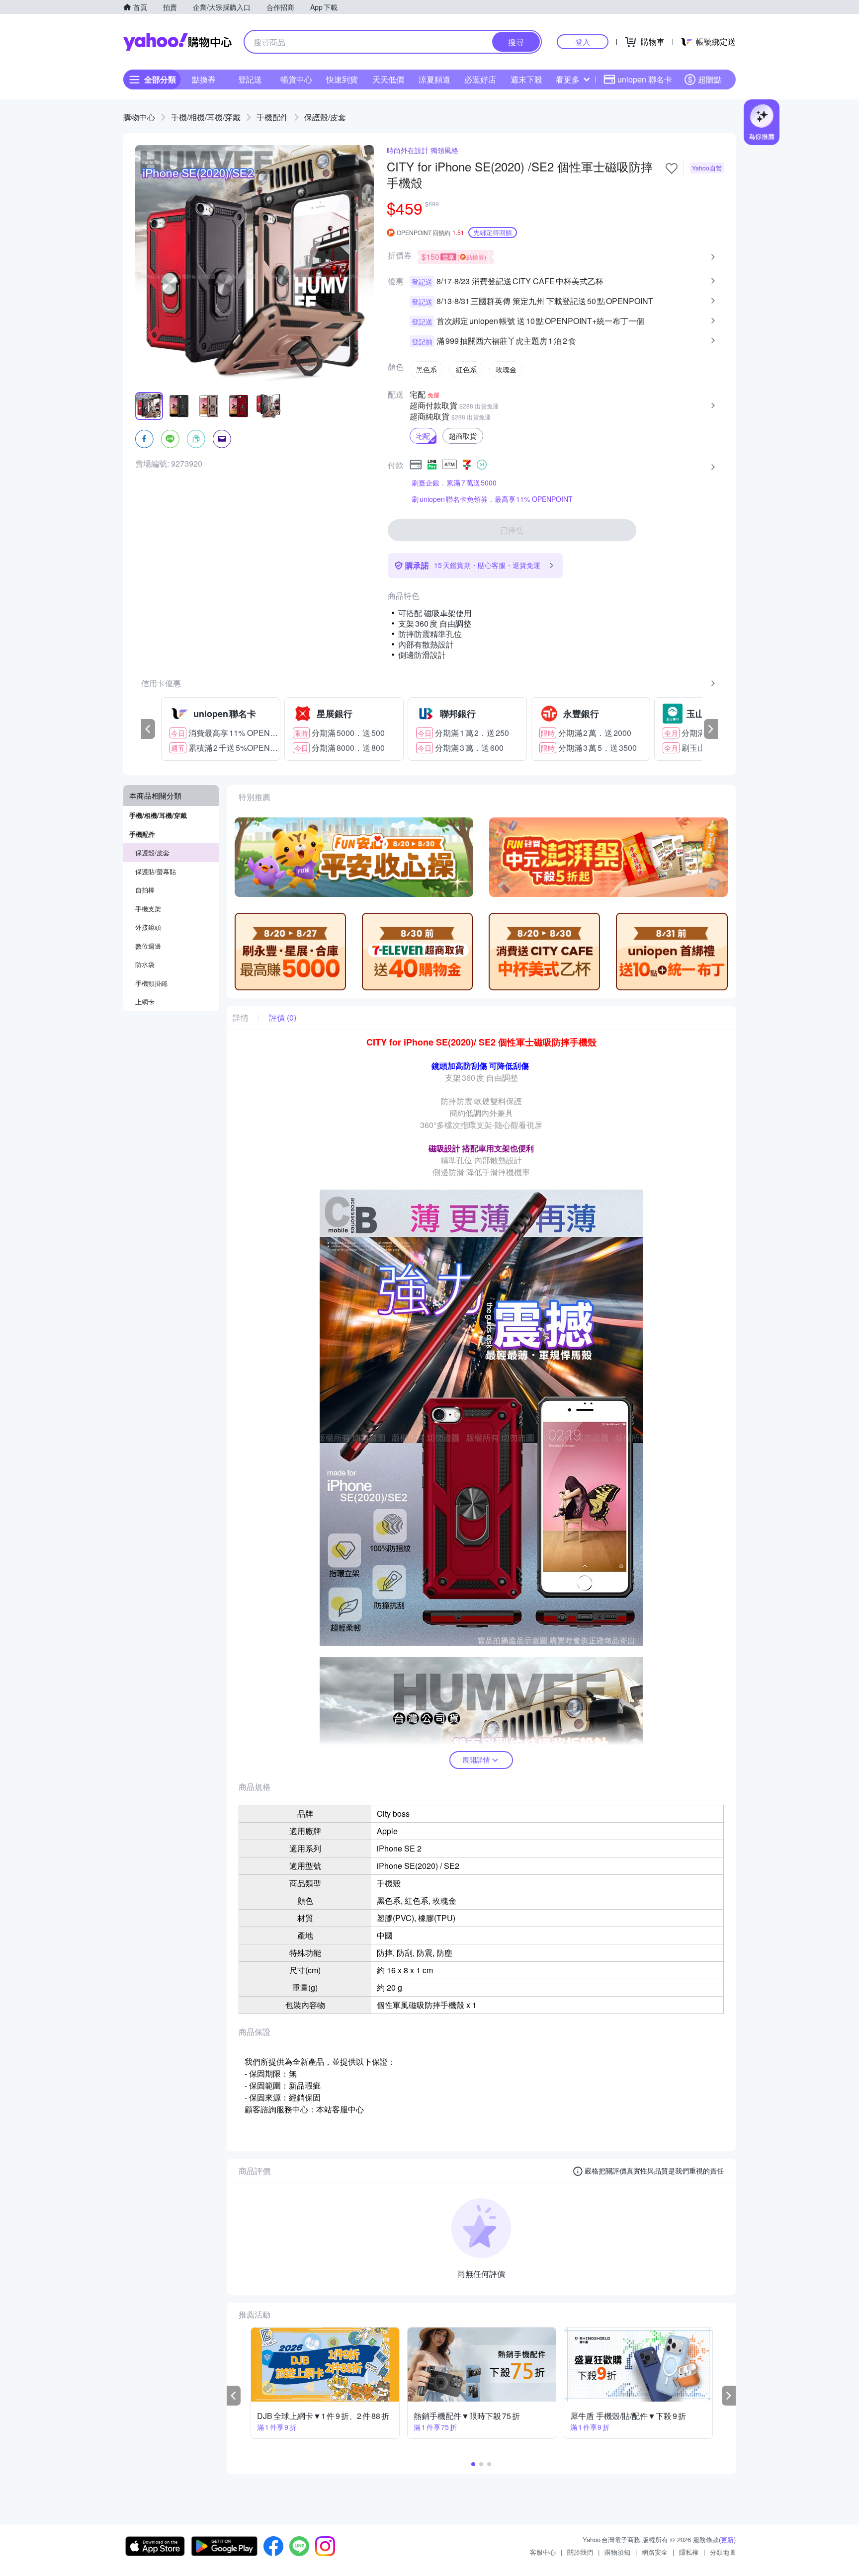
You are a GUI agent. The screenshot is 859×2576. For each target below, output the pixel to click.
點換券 (204, 79)
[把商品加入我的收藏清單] (672, 168)
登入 (583, 41)
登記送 (250, 79)
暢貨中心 (296, 79)
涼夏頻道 (434, 79)
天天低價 (388, 79)
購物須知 (617, 2552)
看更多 (568, 79)
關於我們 (580, 2552)
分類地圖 (723, 2552)
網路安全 (655, 2552)
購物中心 (139, 117)
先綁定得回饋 (493, 232)
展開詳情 (476, 1760)
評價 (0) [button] (283, 1018)
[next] (711, 729)
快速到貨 (342, 79)
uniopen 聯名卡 (645, 79)
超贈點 (710, 79)
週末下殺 (526, 79)
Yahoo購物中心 (177, 42)
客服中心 (543, 2552)
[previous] (148, 729)
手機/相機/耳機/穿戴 (206, 117)
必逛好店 (480, 79)
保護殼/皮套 (325, 117)
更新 (727, 2539)
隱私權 (689, 2552)
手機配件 (272, 117)
